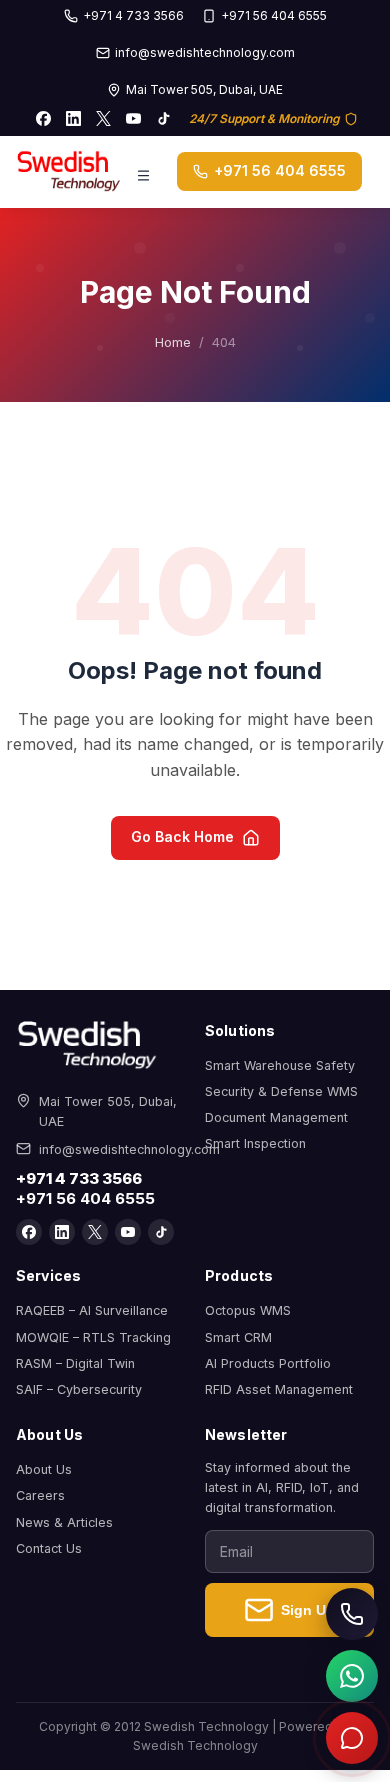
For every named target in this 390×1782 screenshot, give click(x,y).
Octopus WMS (248, 1310)
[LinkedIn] (74, 119)
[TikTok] (164, 119)
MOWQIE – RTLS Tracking (93, 1337)
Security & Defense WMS (281, 1091)
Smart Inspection (255, 1143)
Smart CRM (238, 1337)
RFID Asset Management (279, 1389)
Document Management (276, 1117)
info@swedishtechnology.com (205, 52)
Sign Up (308, 1610)
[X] (104, 119)
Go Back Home (182, 836)
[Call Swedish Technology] (352, 1614)
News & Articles (64, 1522)
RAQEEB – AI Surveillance (92, 1310)
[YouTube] (134, 119)
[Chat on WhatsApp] (352, 1676)
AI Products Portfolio (268, 1363)
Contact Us (49, 1548)
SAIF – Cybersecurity (79, 1389)
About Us (44, 1469)
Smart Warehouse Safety (280, 1065)
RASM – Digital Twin (75, 1363)
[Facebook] (44, 119)
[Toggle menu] (143, 172)
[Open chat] (352, 1738)
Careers (40, 1495)
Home (173, 342)
